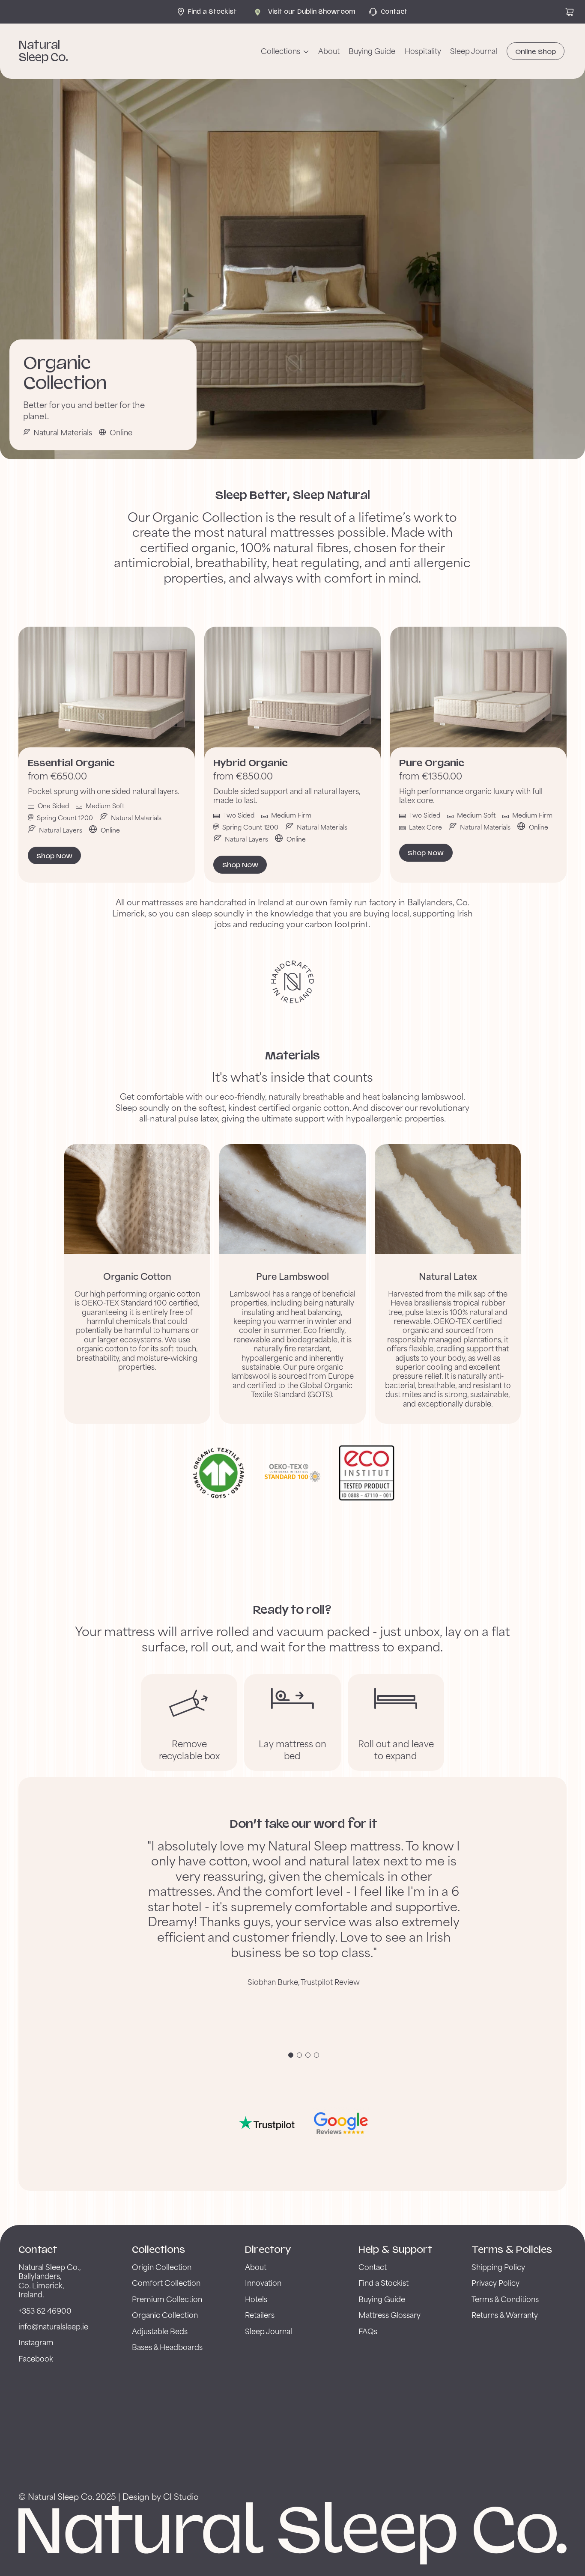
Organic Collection (165, 2315)
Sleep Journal (474, 51)
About (329, 51)
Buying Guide (372, 51)
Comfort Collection (166, 2283)
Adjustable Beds (160, 2331)
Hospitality (423, 51)
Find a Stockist (384, 2283)
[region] (304, 1941)
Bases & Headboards (167, 2347)
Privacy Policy (495, 2283)
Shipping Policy (498, 2267)
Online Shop (536, 52)
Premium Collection (167, 2299)
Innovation (263, 2283)
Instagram (36, 2342)
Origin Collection (162, 2267)
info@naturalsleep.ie (53, 2326)
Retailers (260, 2315)
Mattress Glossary (390, 2315)
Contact (373, 2267)
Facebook (36, 2358)
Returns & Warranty (505, 2315)
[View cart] (570, 12)
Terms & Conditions (505, 2299)
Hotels (256, 2299)
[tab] (291, 2055)
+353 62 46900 (45, 2310)
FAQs (368, 2331)
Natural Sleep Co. (43, 51)
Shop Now (54, 856)
